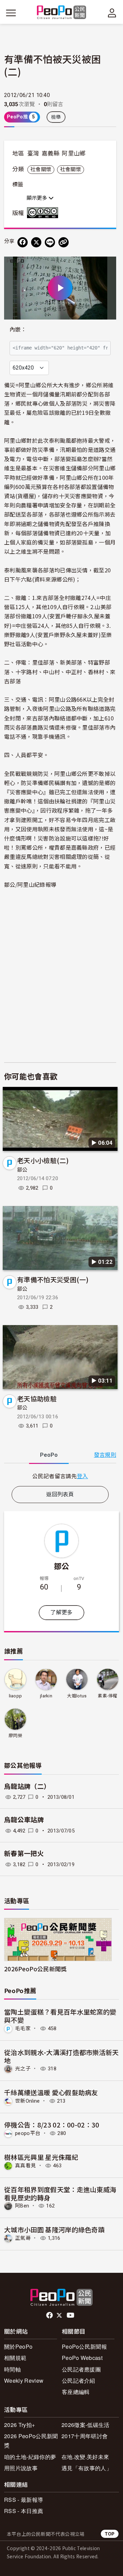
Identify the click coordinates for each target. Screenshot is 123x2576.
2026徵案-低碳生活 (86, 2425)
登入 (83, 1476)
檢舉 (56, 117)
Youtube (71, 2315)
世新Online (28, 2101)
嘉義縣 (51, 153)
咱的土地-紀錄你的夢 (30, 2457)
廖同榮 (15, 1736)
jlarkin (46, 1696)
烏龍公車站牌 (24, 1820)
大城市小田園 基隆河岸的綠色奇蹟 (54, 2229)
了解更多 (61, 1612)
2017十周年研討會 (85, 2436)
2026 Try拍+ (19, 2425)
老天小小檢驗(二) (43, 1160)
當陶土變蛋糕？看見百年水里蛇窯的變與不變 (60, 2016)
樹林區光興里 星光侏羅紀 (41, 2157)
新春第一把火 (24, 1854)
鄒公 (22, 1170)
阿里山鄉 (74, 153)
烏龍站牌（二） (27, 1787)
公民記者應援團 (81, 2369)
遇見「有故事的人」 (87, 2468)
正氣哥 (23, 2238)
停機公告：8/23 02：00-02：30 (52, 2125)
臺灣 (33, 153)
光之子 (23, 2069)
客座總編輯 (76, 2392)
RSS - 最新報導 (24, 2500)
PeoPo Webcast (82, 2358)
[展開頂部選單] (112, 13)
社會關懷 (41, 169)
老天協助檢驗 (37, 1398)
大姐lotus (77, 1696)
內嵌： (18, 330)
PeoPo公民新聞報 (84, 2346)
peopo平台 (28, 2133)
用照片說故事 (21, 2468)
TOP (110, 2534)
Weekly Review (24, 2381)
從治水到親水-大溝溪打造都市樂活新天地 (61, 2056)
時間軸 (12, 2369)
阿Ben (22, 2206)
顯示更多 (38, 198)
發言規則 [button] (105, 1455)
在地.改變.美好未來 (85, 2457)
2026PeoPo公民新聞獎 (35, 1969)
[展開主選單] (11, 13)
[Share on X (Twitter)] (36, 242)
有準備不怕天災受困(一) (53, 1279)
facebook (50, 2315)
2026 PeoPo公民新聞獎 (31, 2441)
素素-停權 (108, 1696)
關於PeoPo (18, 2346)
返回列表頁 (60, 1494)
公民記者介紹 (79, 2381)
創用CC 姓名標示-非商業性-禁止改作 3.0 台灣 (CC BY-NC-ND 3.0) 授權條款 (44, 213)
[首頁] (62, 13)
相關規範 (15, 2358)
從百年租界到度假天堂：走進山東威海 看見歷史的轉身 (60, 2193)
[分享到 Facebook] (23, 242)
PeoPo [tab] (49, 1455)
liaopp (16, 1696)
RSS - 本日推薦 (24, 2511)
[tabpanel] (60, 1476)
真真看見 (25, 2166)
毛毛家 (23, 2028)
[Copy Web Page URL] (64, 242)
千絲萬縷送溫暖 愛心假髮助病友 (51, 2092)
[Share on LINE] (50, 242)
